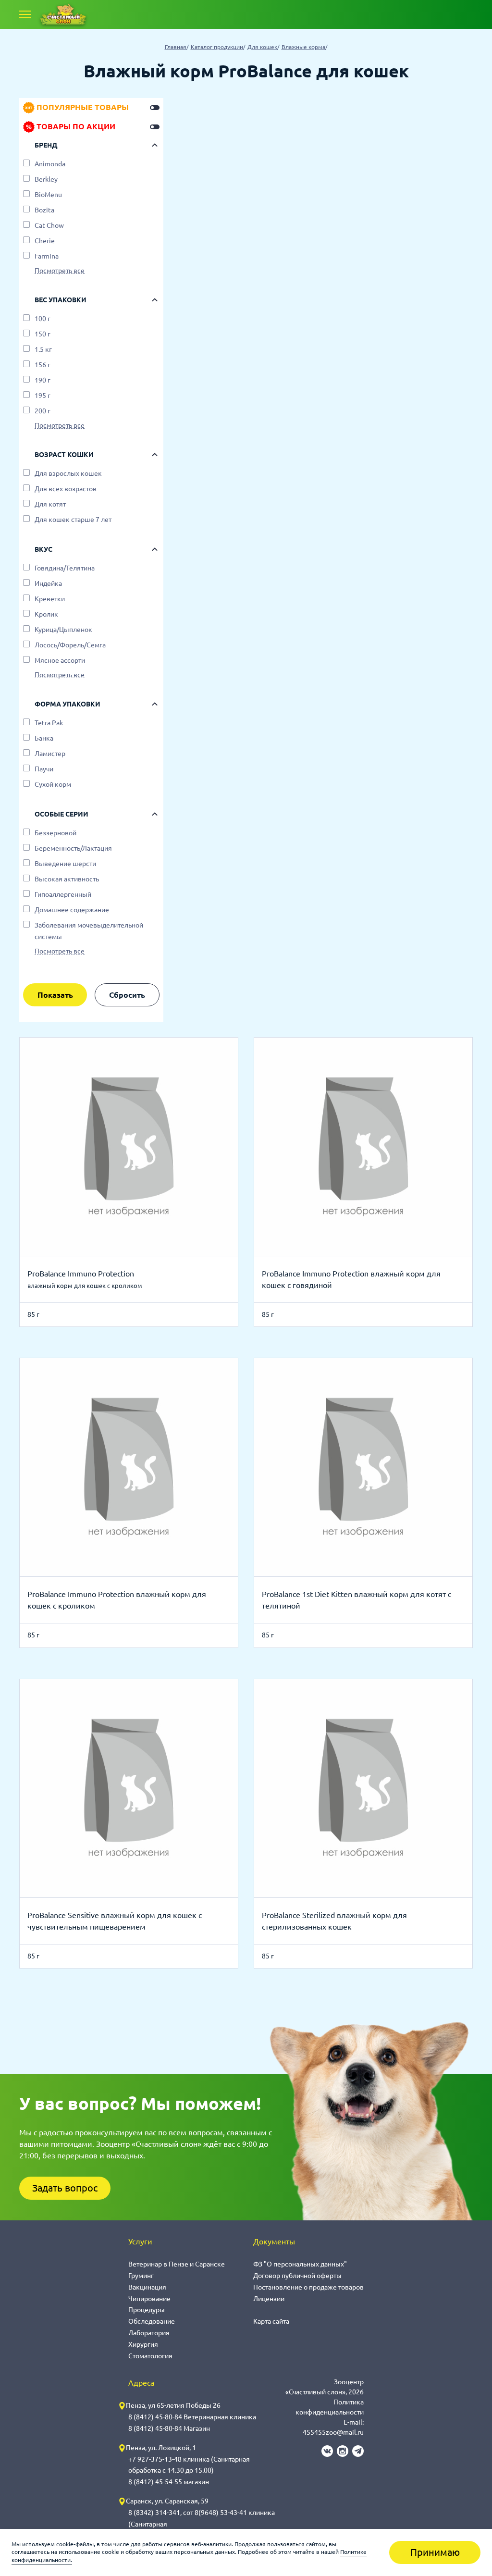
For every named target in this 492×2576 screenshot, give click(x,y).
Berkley (46, 179)
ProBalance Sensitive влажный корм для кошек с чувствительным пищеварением (115, 1921)
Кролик (46, 614)
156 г (43, 365)
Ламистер (50, 754)
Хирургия (143, 2344)
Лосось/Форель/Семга (70, 645)
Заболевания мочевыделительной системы (89, 931)
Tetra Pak (49, 723)
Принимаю (435, 2552)
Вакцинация (147, 2287)
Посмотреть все (60, 271)
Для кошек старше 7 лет (73, 520)
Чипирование (149, 2299)
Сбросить (127, 995)
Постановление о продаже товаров (308, 2287)
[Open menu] (25, 14)
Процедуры (147, 2310)
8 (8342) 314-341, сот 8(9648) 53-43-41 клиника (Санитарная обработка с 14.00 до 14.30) (202, 2524)
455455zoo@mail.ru (333, 2432)
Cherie (45, 241)
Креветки (50, 599)
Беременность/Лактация (73, 848)
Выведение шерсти (65, 864)
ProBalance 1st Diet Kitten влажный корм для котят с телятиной (357, 1600)
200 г (43, 411)
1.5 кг (43, 349)
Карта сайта (271, 2321)
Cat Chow (49, 225)
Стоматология (150, 2356)
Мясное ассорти (60, 660)
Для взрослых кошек (68, 473)
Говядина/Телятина (65, 568)
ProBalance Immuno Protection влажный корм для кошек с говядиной (351, 1279)
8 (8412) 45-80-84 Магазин (169, 2428)
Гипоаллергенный (63, 894)
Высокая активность (67, 879)
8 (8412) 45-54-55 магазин (169, 2482)
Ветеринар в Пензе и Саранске (177, 2264)
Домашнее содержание (72, 910)
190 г (43, 380)
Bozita (44, 210)
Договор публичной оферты (297, 2276)
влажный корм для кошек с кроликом (85, 1286)
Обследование (152, 2321)
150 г (43, 334)
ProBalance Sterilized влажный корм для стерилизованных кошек (334, 1921)
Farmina (47, 256)
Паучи (44, 769)
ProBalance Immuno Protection (81, 1274)
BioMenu (48, 195)
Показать (55, 995)
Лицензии (269, 2299)
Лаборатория (149, 2333)
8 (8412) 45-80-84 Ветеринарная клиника (192, 2417)
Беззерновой (55, 833)
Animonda (50, 164)
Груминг (141, 2276)
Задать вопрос (65, 2188)
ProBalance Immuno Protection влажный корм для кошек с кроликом (117, 1600)
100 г (43, 319)
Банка (44, 738)
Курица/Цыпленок (63, 630)
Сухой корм (53, 784)
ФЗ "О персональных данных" (300, 2264)
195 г (43, 396)
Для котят (50, 504)
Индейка (48, 583)
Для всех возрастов (66, 489)
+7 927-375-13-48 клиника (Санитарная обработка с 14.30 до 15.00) (189, 2465)
